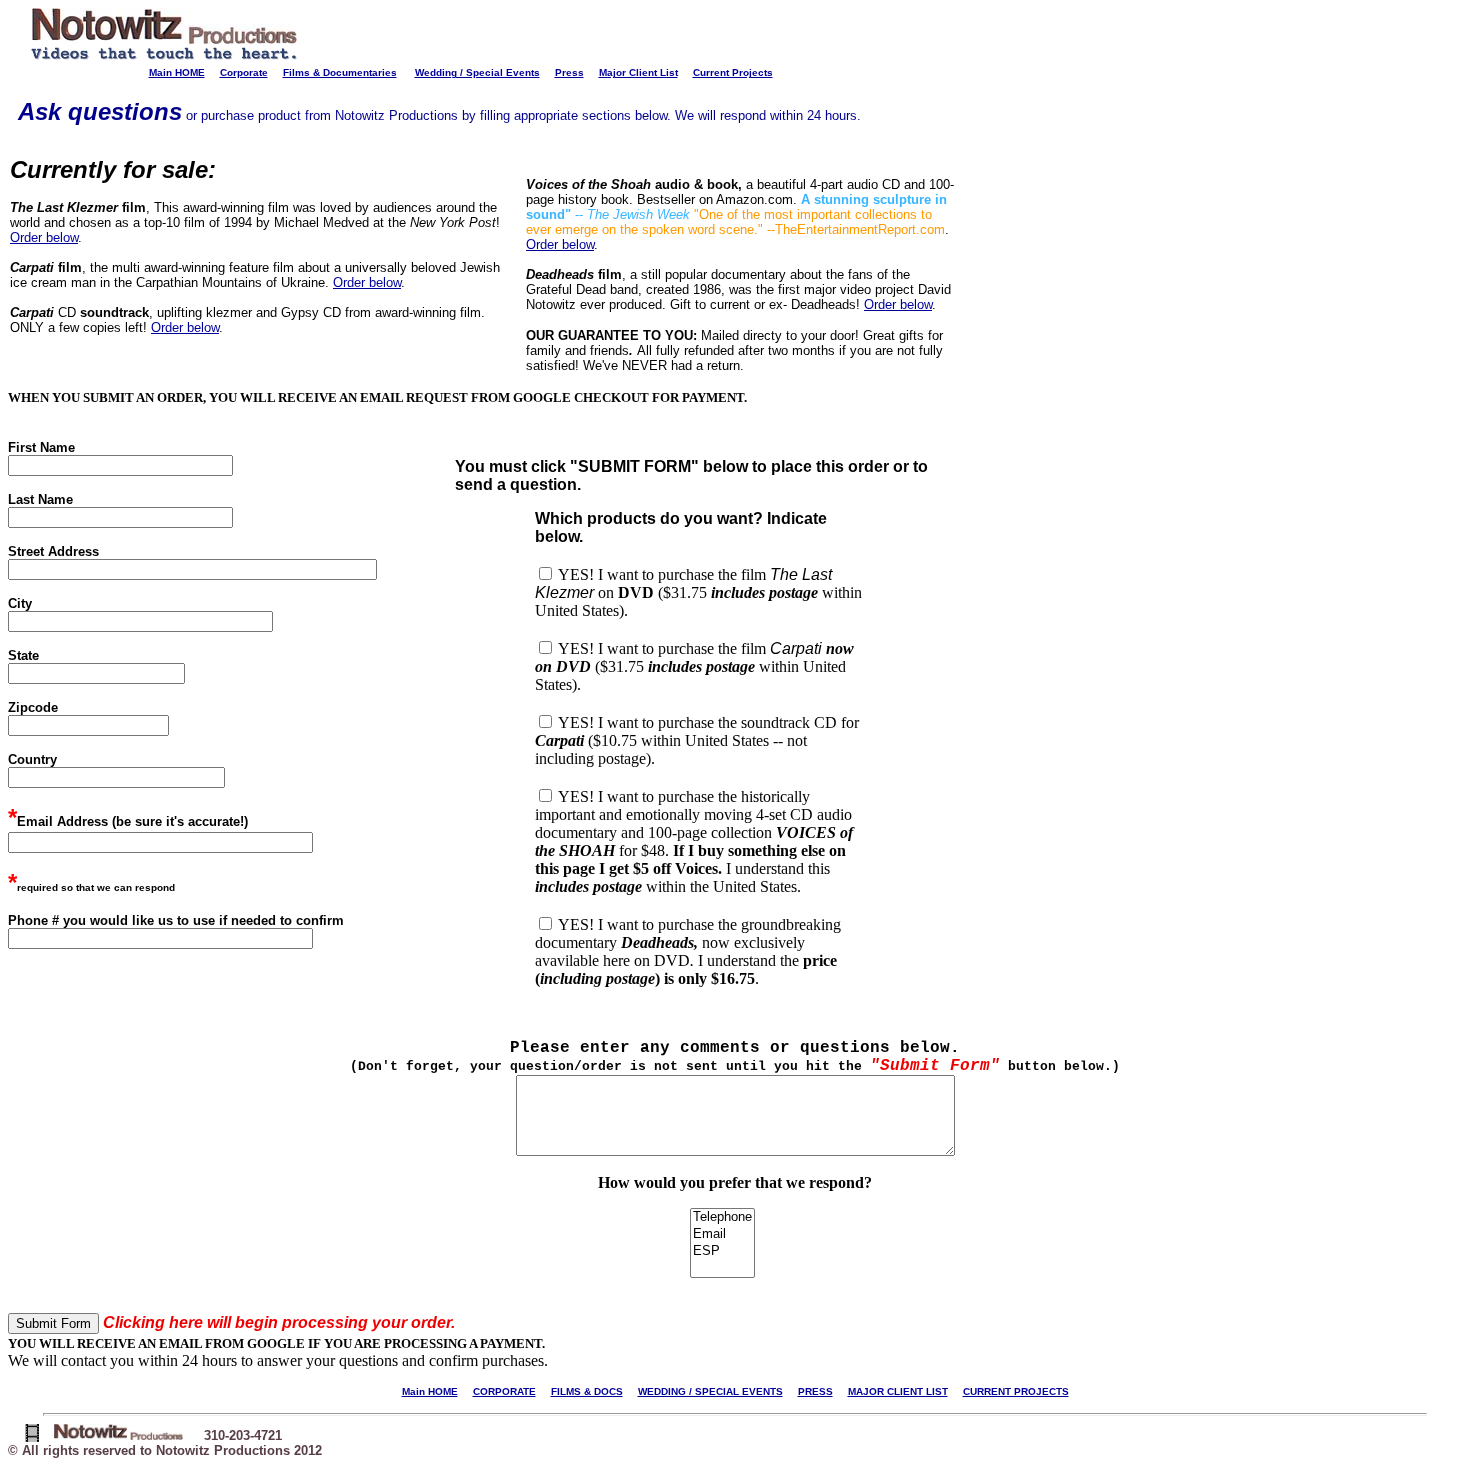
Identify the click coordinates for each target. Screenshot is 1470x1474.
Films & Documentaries (340, 72)
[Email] (722, 1234)
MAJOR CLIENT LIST (898, 1391)
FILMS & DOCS (587, 1391)
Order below (44, 237)
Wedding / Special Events (477, 72)
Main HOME (177, 72)
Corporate (244, 72)
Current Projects (733, 72)
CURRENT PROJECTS (1016, 1391)
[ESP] (722, 1251)
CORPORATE (504, 1391)
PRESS (815, 1391)
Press (569, 72)
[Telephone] (722, 1217)
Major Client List (638, 72)
